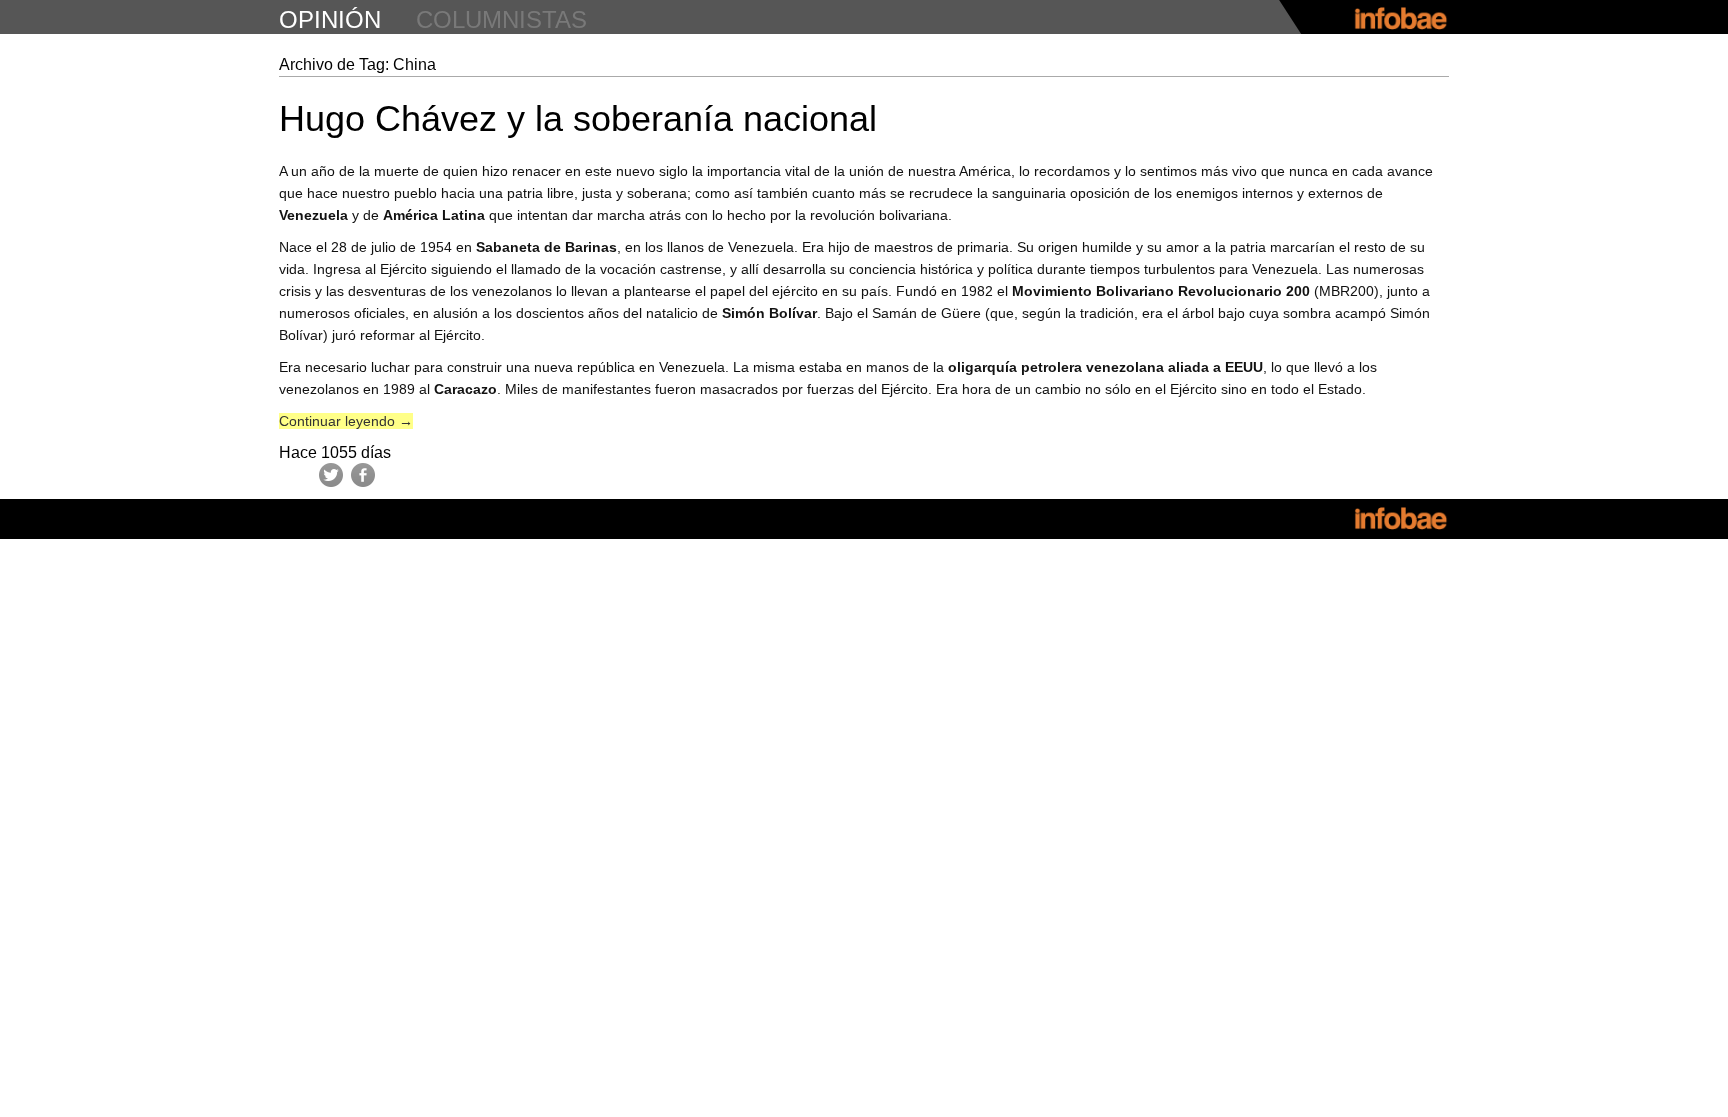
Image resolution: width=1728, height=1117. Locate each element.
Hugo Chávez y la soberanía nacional (578, 118)
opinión (330, 19)
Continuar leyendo (346, 421)
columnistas (501, 19)
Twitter (331, 475)
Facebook (363, 475)
